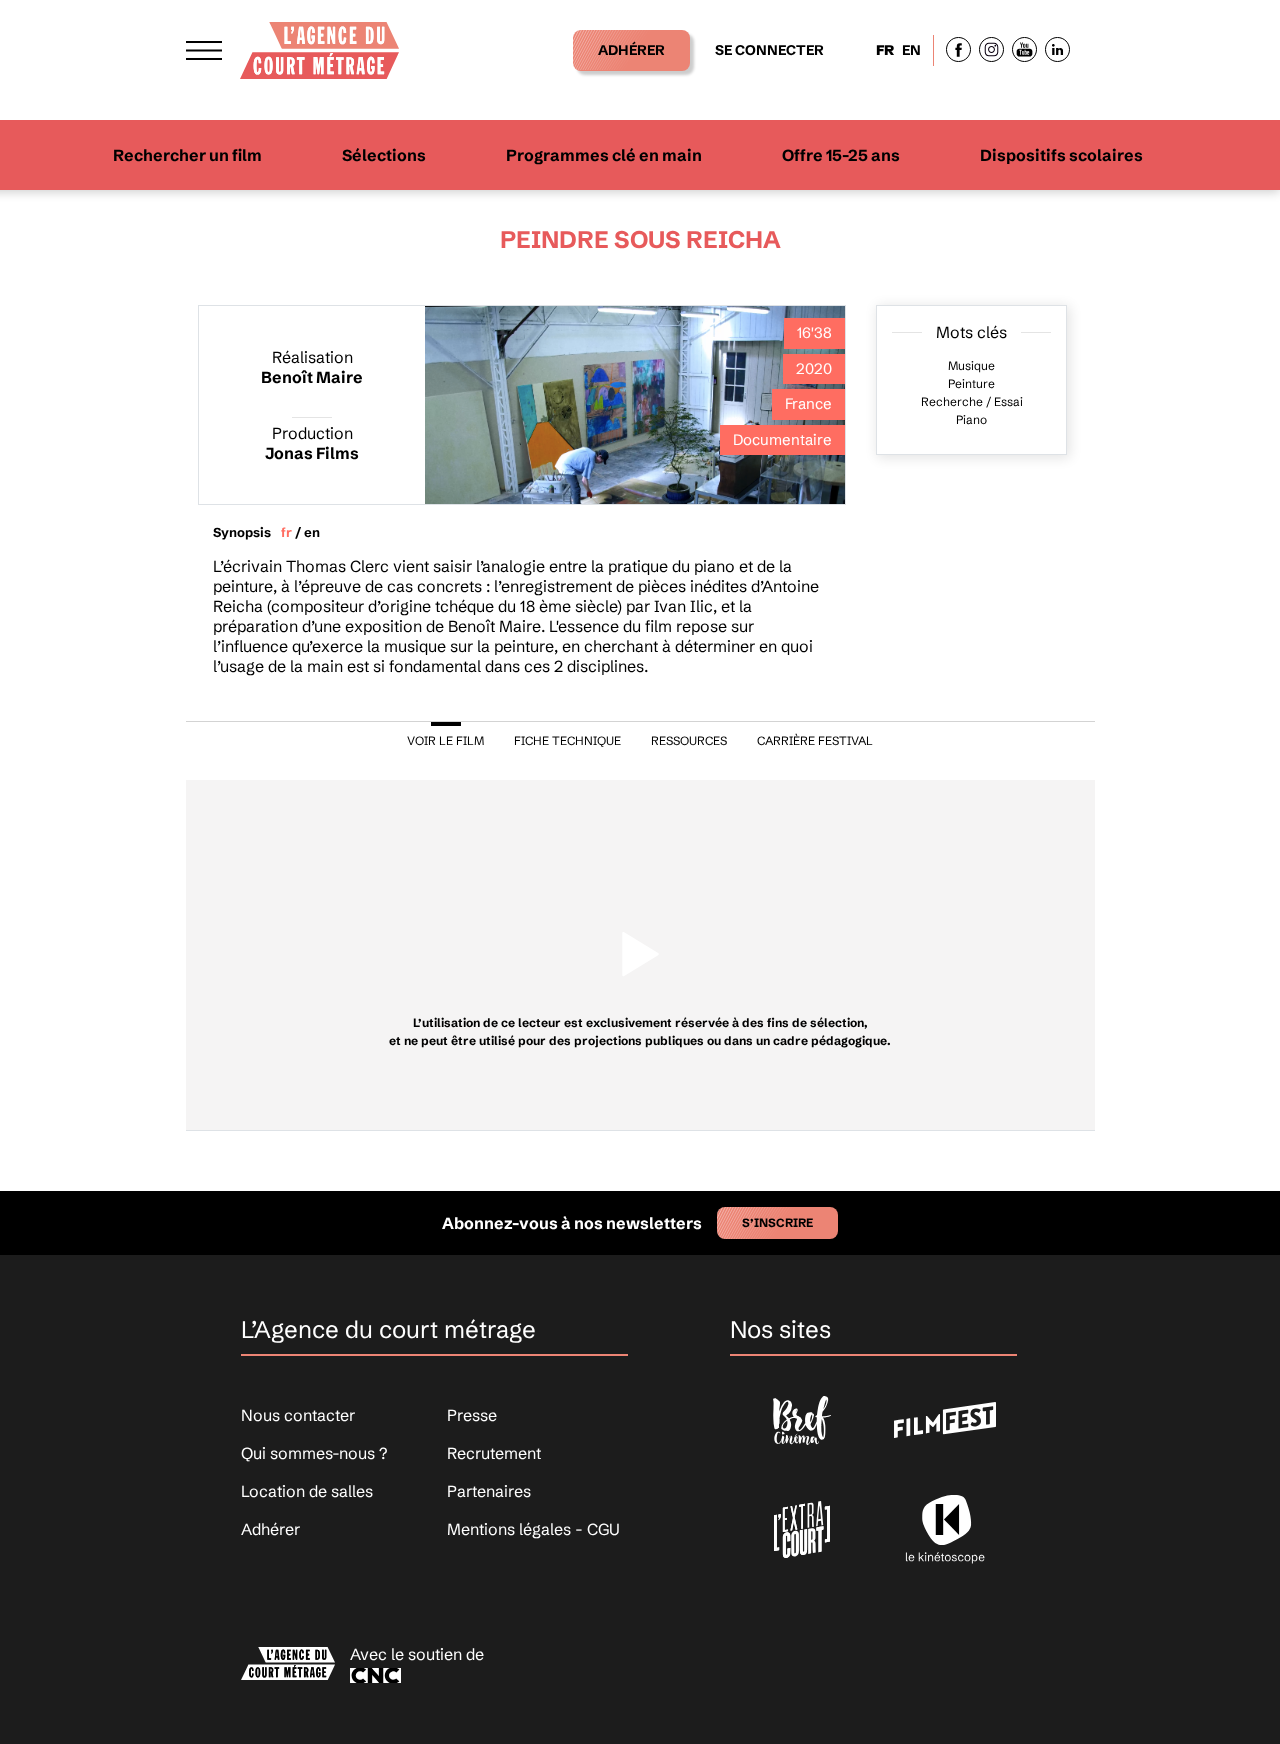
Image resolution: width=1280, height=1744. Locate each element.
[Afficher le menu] (204, 50)
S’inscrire (777, 1222)
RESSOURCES (689, 740)
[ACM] (320, 44)
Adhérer (631, 50)
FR (885, 50)
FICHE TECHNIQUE (567, 740)
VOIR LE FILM (445, 740)
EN (911, 50)
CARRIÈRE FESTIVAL (815, 740)
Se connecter (769, 50)
